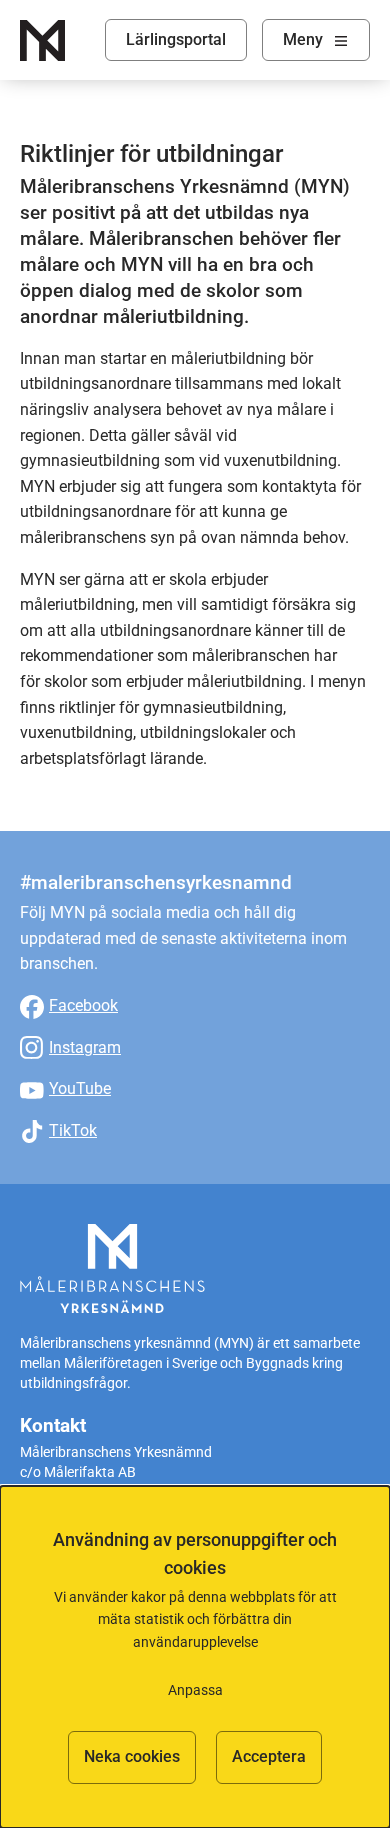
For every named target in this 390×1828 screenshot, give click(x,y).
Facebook (83, 1005)
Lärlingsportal (176, 39)
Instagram (85, 1047)
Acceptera (269, 1756)
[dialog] (195, 1657)
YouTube (80, 1088)
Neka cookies (132, 1756)
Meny (303, 39)
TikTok (73, 1130)
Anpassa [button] (195, 1690)
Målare (42, 40)
